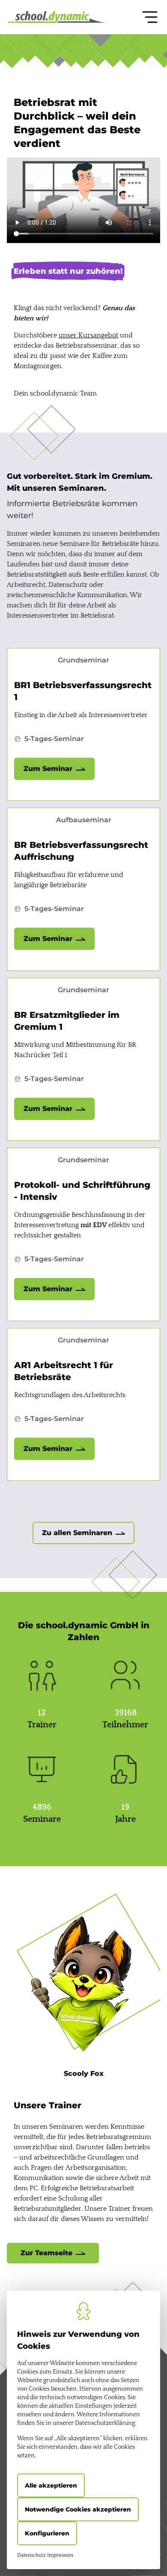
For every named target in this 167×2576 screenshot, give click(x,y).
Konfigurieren (47, 2533)
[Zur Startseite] (57, 17)
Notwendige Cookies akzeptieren (78, 2509)
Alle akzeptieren (51, 2485)
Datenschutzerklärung (105, 2423)
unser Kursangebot (88, 335)
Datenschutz (31, 2555)
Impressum (60, 2555)
